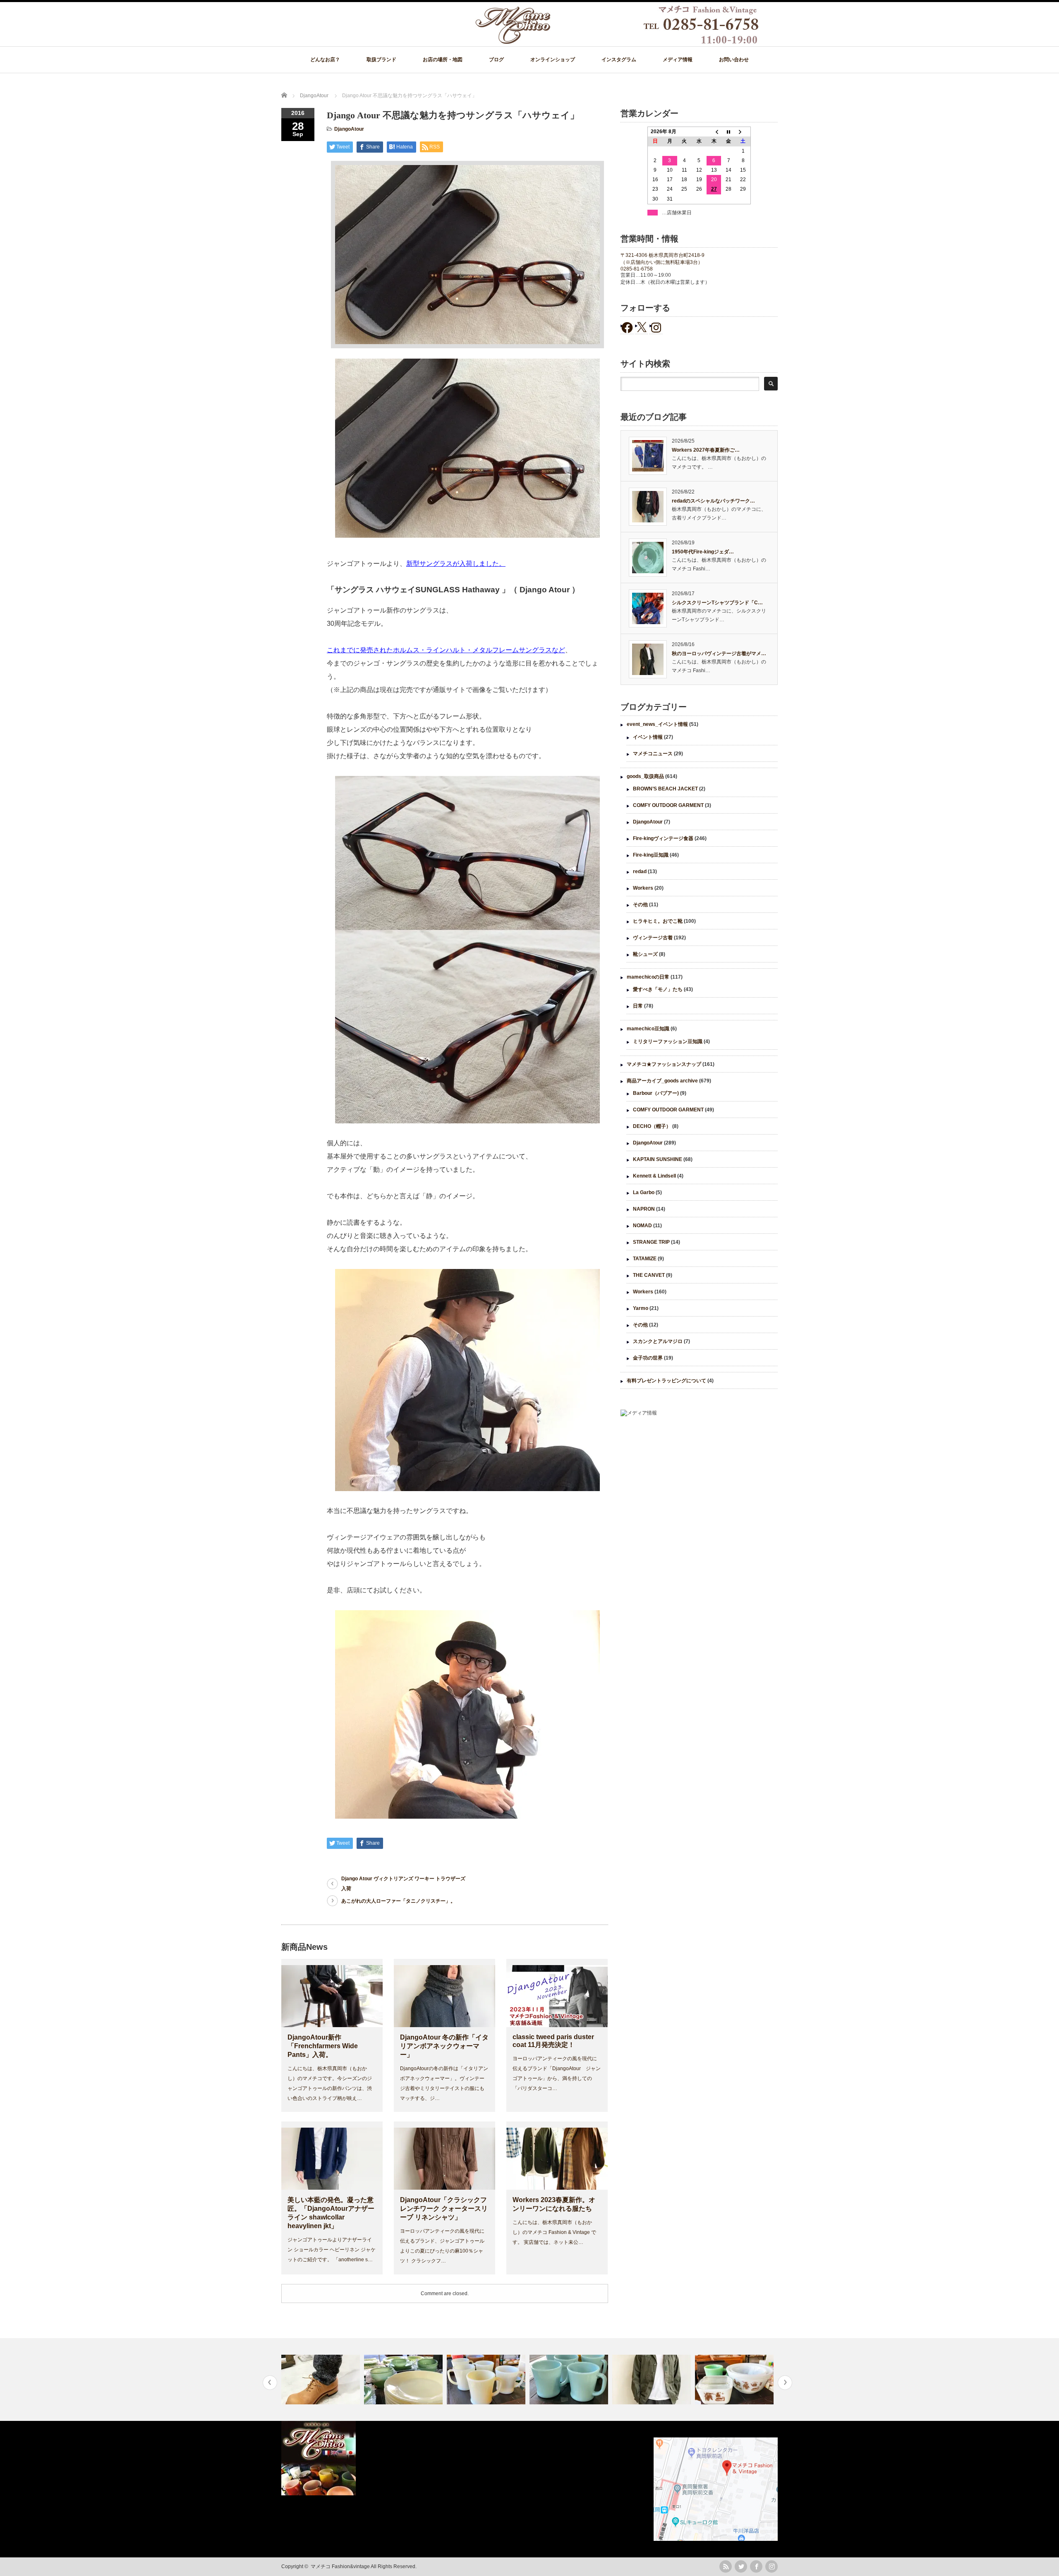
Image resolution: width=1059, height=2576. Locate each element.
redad (640, 871)
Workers (643, 888)
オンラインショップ (553, 60)
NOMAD (642, 1226)
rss (726, 2566)
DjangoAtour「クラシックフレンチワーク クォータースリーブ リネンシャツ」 (444, 2209)
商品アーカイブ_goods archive (662, 1081)
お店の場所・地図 (443, 60)
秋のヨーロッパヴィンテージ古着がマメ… (719, 654)
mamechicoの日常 (648, 977)
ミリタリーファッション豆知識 (668, 1041)
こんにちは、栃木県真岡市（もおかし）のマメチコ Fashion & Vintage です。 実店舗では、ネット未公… (554, 2232)
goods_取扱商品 (645, 776)
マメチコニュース (653, 754)
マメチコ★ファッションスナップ (664, 1064)
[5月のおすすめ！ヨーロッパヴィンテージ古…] (570, 2380)
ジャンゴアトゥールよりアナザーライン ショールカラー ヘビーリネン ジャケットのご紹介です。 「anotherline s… (332, 2250)
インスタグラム (619, 60)
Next (785, 2383)
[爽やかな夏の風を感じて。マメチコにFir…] (487, 2380)
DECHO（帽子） (652, 1126)
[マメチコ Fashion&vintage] (618, 42)
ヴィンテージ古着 (653, 938)
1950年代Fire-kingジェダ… (703, 552)
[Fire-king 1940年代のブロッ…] (404, 2380)
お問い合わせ (734, 60)
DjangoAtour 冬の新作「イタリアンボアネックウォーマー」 (444, 2046)
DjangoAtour (349, 129)
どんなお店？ (325, 60)
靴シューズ (645, 954)
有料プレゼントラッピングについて (666, 1381)
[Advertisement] (699, 1491)
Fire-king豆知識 (651, 855)
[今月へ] (728, 132)
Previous (270, 2383)
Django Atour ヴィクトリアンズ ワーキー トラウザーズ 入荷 (403, 1884)
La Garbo (644, 1192)
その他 (640, 905)
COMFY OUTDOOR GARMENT (668, 805)
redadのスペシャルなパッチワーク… (713, 501)
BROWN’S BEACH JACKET (665, 789)
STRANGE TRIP (651, 1242)
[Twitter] (741, 2566)
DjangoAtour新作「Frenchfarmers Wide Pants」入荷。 (323, 2046)
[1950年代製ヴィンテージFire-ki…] (322, 2380)
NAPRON (644, 1209)
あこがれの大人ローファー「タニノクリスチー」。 (398, 1901)
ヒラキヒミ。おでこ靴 (658, 921)
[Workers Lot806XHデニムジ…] (735, 2380)
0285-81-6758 (637, 269)
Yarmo (641, 1308)
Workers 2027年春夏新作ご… (706, 450)
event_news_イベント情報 (657, 724)
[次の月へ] (743, 132)
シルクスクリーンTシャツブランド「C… (717, 603)
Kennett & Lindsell (654, 1176)
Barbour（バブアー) (656, 1093)
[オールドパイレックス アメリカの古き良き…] (653, 2380)
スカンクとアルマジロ (658, 1341)
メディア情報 (678, 60)
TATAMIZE (645, 1259)
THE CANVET (649, 1275)
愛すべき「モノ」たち (658, 989)
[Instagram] (771, 2566)
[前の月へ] (714, 132)
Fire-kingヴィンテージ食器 (663, 838)
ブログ (496, 60)
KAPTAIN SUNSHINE (658, 1159)
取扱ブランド (381, 60)
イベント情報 (648, 737)
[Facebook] (756, 2566)
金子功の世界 (648, 1358)
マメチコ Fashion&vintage (340, 2566)
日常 (638, 1006)
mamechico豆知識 (648, 1029)
